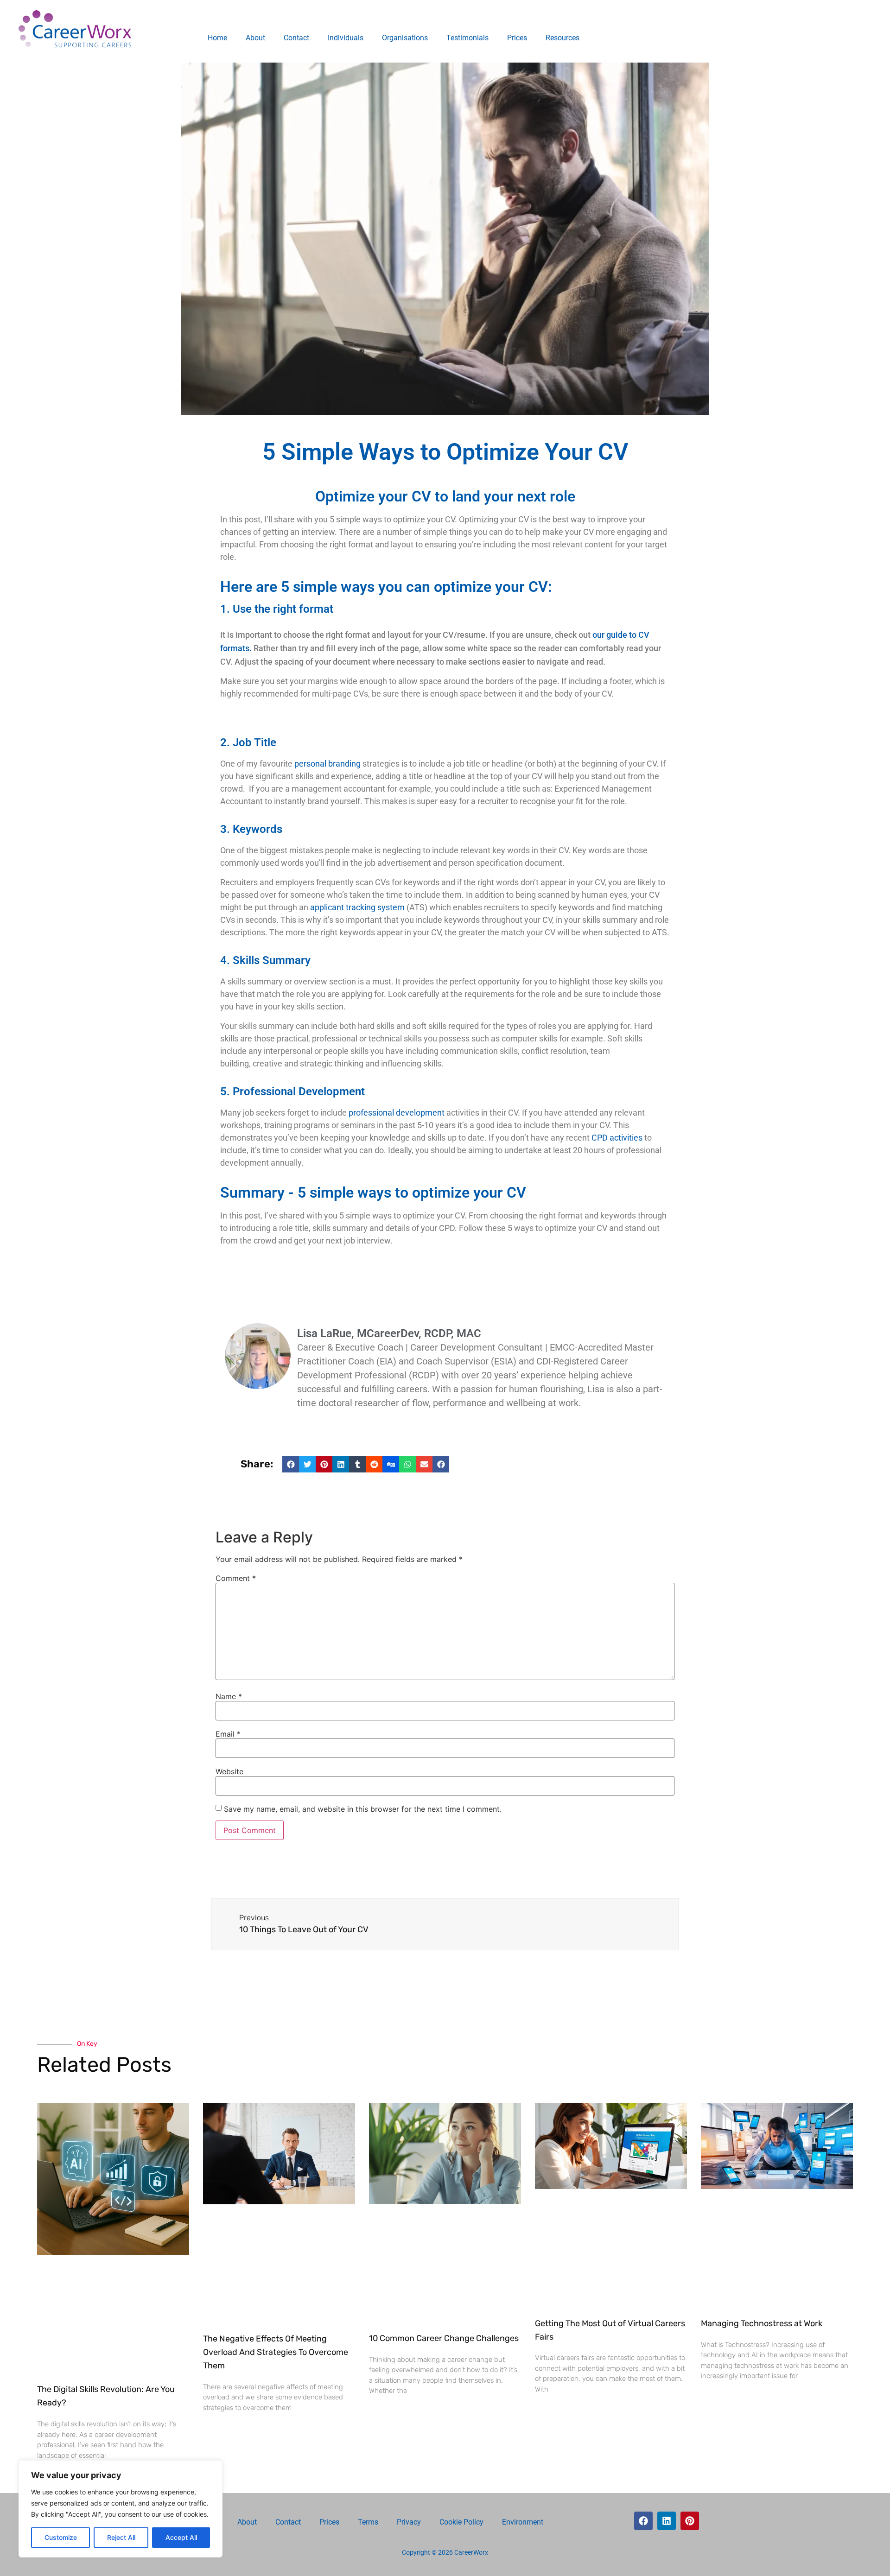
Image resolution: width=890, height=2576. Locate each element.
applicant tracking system (357, 907)
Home (217, 38)
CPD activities (617, 1138)
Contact (296, 38)
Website (229, 1771)
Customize (61, 2537)
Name (229, 1696)
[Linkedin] (667, 2521)
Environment (523, 2522)
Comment (236, 1578)
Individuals (346, 38)
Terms (368, 2522)
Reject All (121, 2537)
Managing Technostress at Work (762, 2323)
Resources (563, 38)
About (255, 38)
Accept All (181, 2537)
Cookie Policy (461, 2522)
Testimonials (467, 38)
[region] (121, 2509)
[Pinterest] (690, 2521)
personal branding (327, 764)
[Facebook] (643, 2521)
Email (228, 1734)
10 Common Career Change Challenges (444, 2338)
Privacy (409, 2522)
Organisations (405, 38)
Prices (517, 38)
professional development (397, 1113)
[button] (291, 1464)
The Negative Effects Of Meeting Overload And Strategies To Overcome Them (276, 2352)
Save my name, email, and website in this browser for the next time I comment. (363, 1809)
